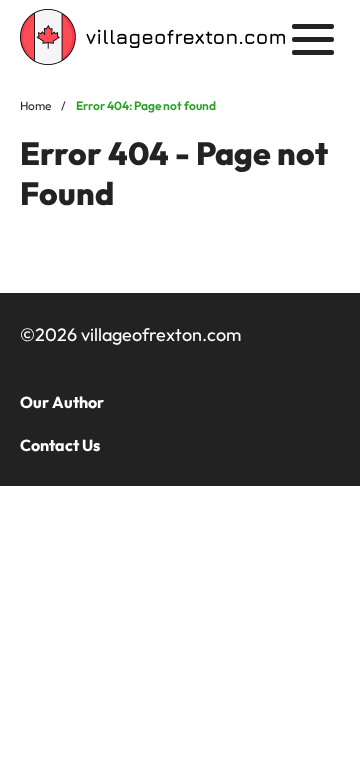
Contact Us (60, 445)
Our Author (62, 402)
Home (35, 105)
